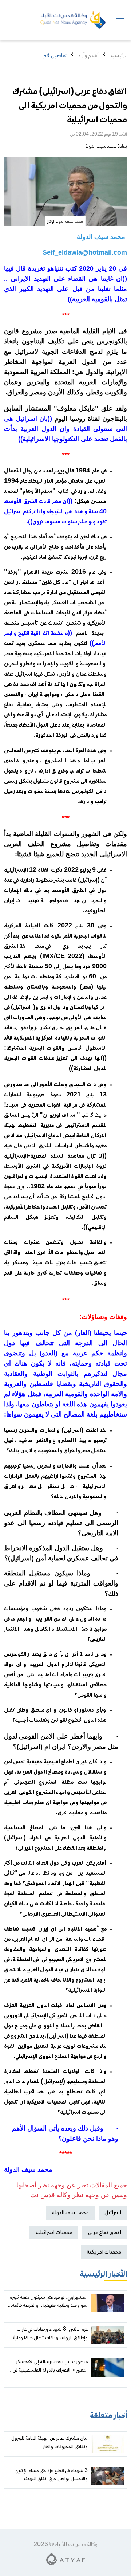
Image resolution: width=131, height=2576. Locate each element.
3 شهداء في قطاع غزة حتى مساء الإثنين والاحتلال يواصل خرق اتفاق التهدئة (51, 2475)
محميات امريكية (104, 2252)
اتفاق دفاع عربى (105, 2233)
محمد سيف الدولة (101, 146)
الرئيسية (119, 56)
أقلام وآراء (88, 56)
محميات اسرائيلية (54, 2233)
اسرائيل (113, 2213)
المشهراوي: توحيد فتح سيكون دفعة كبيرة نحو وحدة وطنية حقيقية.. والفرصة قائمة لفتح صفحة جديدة (49, 2306)
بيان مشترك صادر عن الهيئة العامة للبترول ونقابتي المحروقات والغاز (49, 2443)
